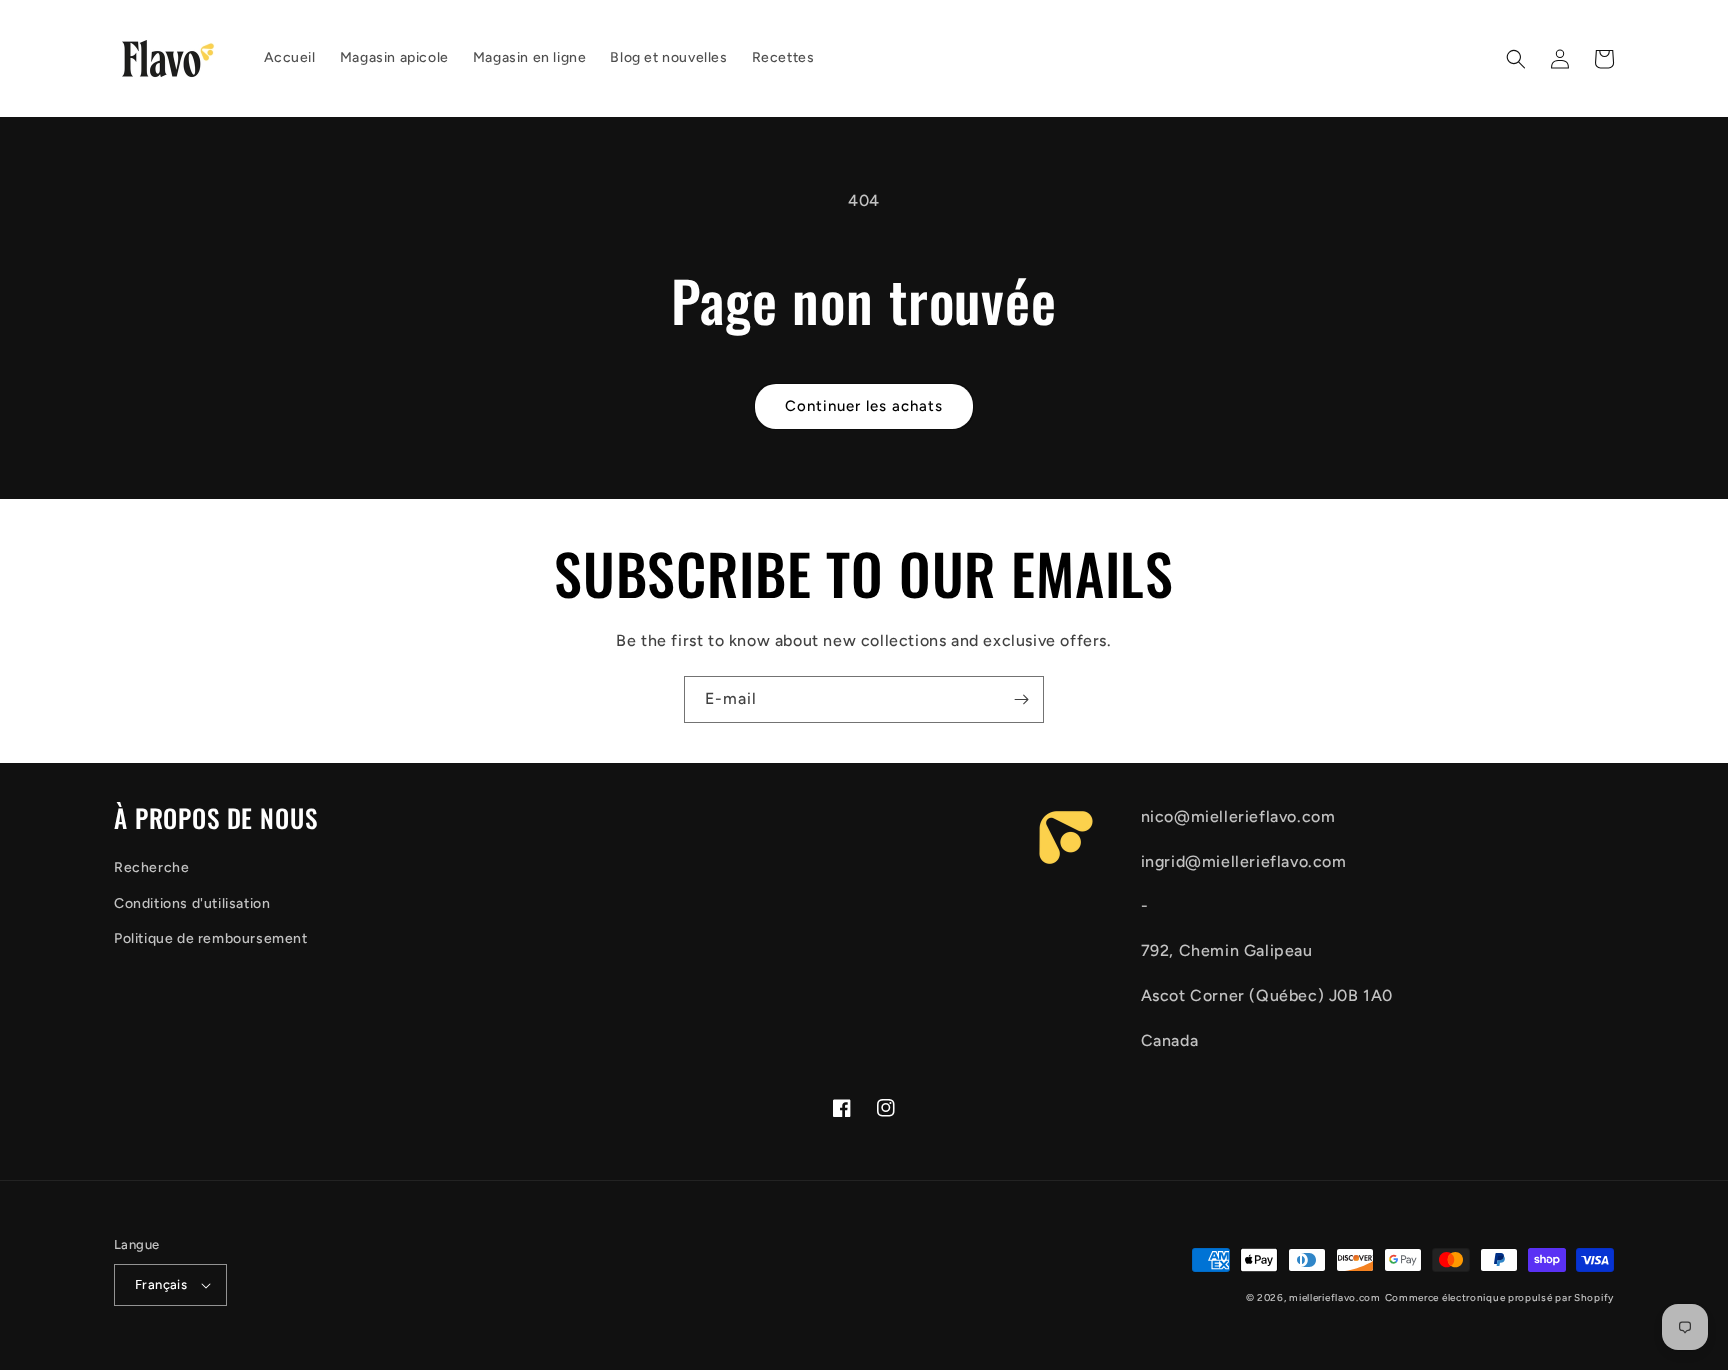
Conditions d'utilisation (192, 903)
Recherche (151, 867)
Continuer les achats (864, 406)
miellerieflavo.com (1335, 1297)
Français (161, 1284)
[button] (1516, 59)
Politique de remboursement (211, 938)
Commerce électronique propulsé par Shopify (1499, 1297)
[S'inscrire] (1021, 699)
